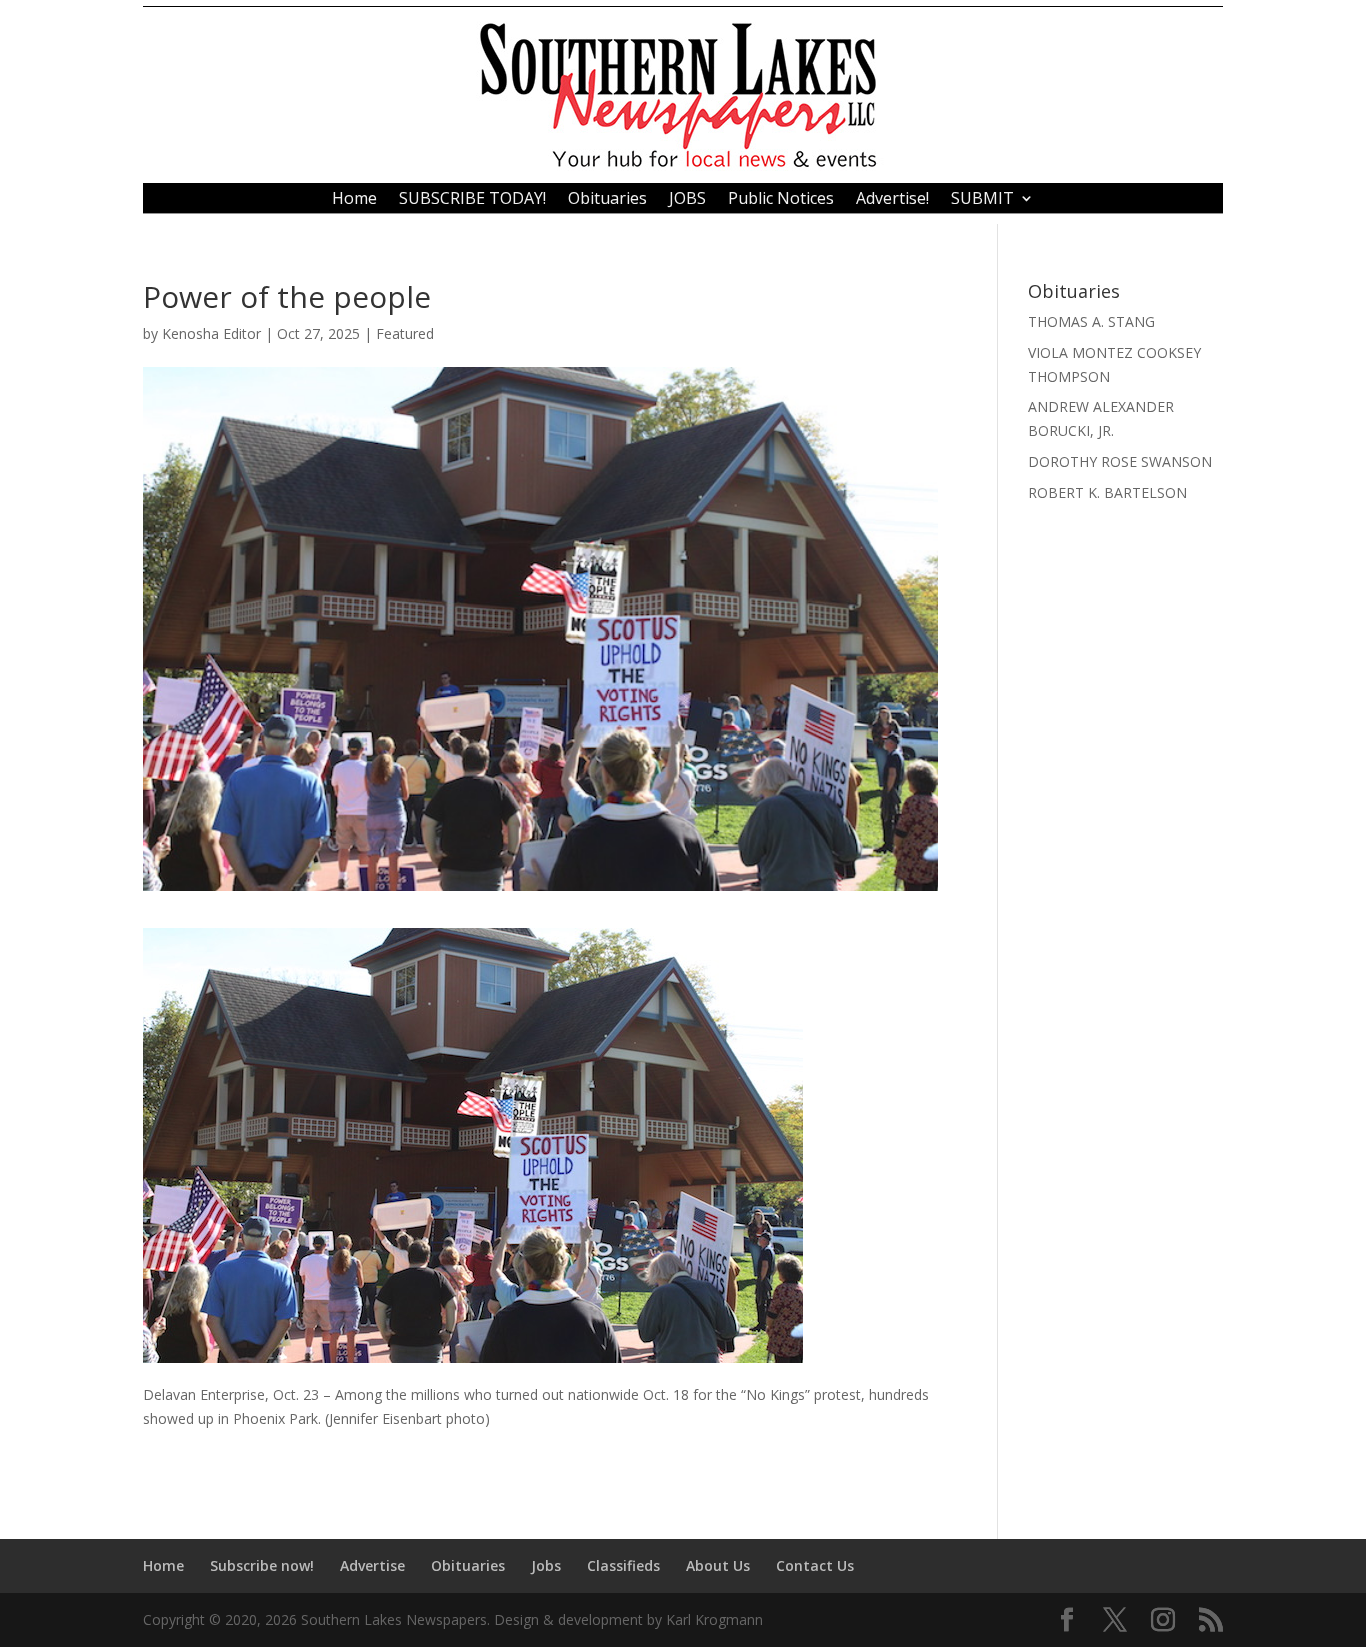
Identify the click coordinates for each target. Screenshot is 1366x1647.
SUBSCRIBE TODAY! (472, 200)
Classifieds (623, 1565)
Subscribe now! (262, 1565)
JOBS (687, 200)
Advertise (372, 1565)
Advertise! (892, 200)
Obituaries (607, 200)
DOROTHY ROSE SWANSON (1120, 461)
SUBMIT (982, 200)
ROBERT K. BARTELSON (1107, 492)
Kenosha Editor (211, 333)
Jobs (546, 1565)
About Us (718, 1565)
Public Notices (781, 200)
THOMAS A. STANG (1091, 321)
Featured (405, 333)
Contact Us (815, 1565)
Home (354, 200)
